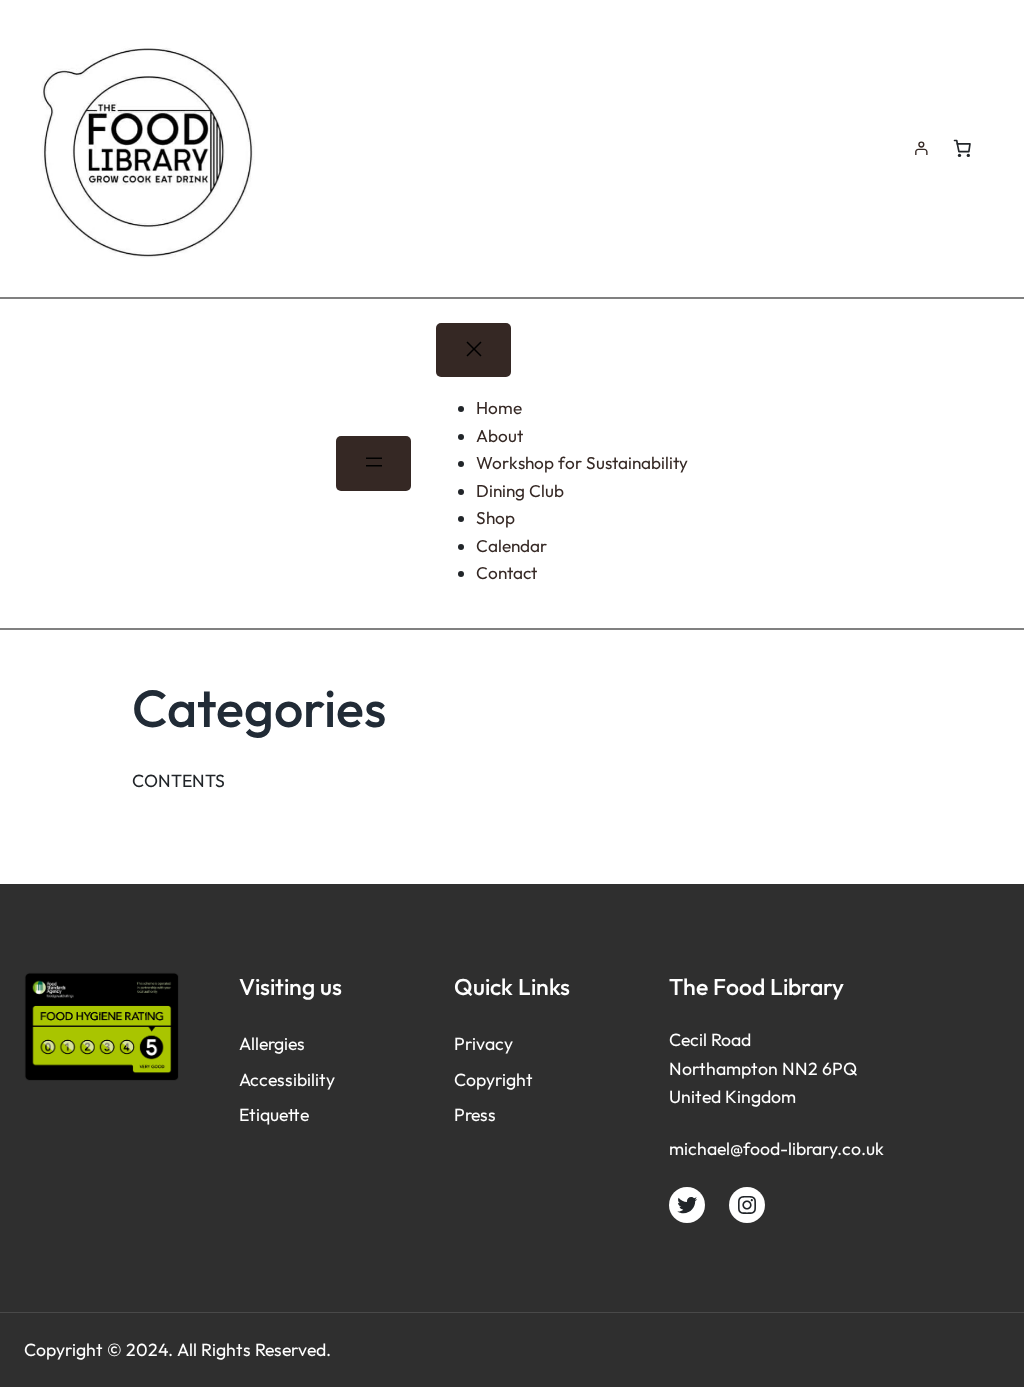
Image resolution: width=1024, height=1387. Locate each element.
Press (475, 1114)
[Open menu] (373, 463)
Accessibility (287, 1079)
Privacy (483, 1043)
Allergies (272, 1043)
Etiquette (274, 1114)
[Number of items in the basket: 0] (962, 148)
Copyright (493, 1079)
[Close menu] (473, 350)
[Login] (921, 149)
